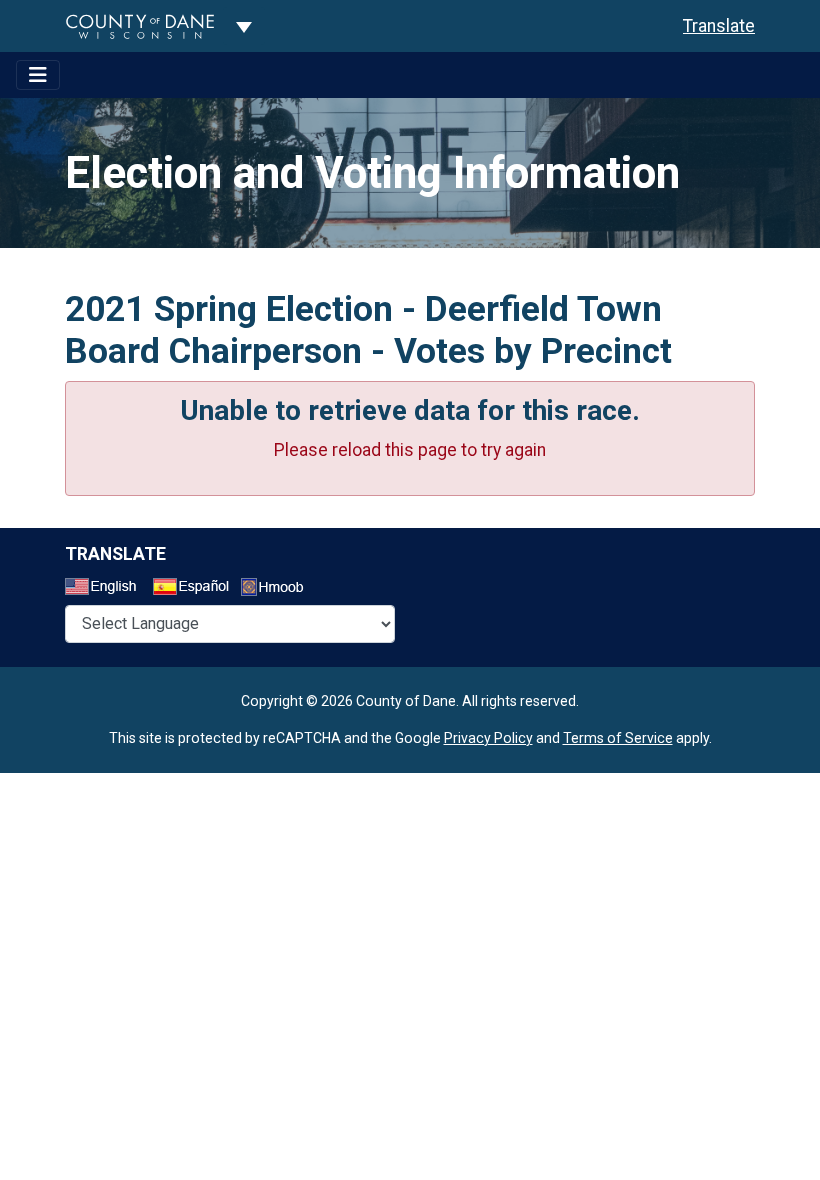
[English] (107, 589)
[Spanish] (195, 589)
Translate (719, 26)
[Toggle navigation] (38, 75)
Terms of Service (618, 738)
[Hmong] (279, 589)
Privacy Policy (488, 738)
